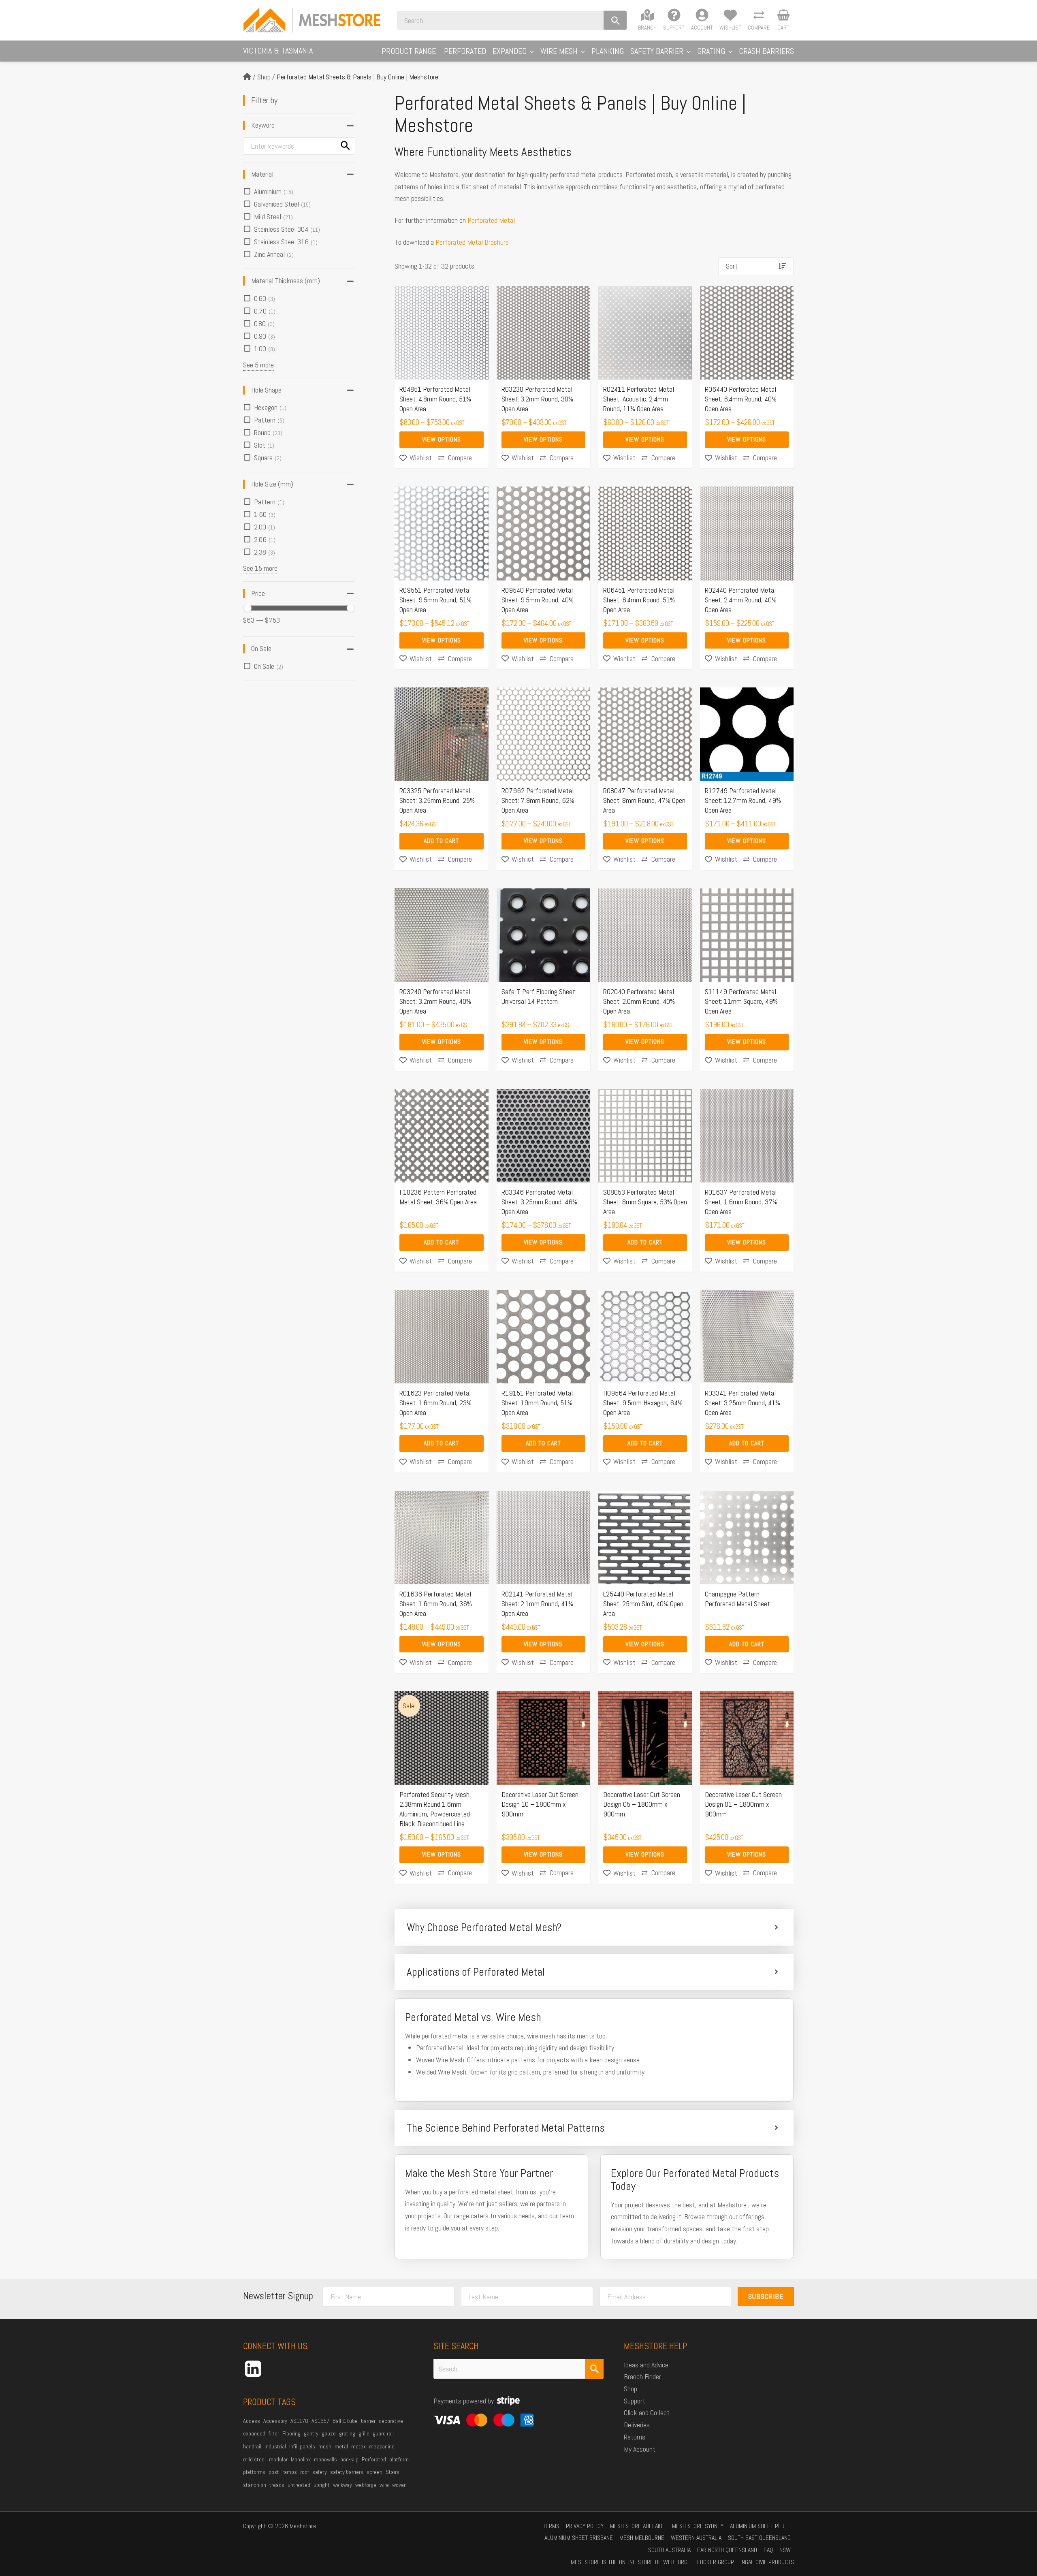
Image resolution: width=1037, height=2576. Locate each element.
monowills (325, 2459)
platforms (254, 2472)
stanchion (255, 2485)
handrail (252, 2446)
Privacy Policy (585, 2526)
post (274, 2472)
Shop (264, 77)
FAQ (768, 2550)
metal (341, 2446)
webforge (366, 2485)
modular (278, 2459)
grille (364, 2433)
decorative (391, 2421)
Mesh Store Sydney (698, 2526)
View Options (442, 439)
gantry (311, 2433)
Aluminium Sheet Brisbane (579, 2538)
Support (635, 2401)
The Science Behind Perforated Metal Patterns (506, 2128)
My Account (640, 2449)
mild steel (254, 2459)
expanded (254, 2433)
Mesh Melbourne (642, 2538)
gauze (329, 2433)
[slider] (248, 608)
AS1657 (320, 2421)
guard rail (383, 2433)
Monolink (301, 2459)
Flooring (291, 2433)
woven (399, 2485)
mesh (325, 2446)
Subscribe (766, 2296)
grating (347, 2433)
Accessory (275, 2421)
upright (322, 2485)
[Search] (615, 20)
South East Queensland (759, 2538)
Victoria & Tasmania (278, 51)
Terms (551, 2526)
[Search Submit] (594, 2369)
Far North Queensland (727, 2550)
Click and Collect (647, 2413)
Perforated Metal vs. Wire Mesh (473, 2017)
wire (384, 2485)
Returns (635, 2437)
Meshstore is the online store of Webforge (631, 2562)
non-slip (349, 2459)
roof (305, 2472)
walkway (342, 2485)
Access (252, 2421)
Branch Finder (642, 2376)
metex (358, 2446)
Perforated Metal (491, 220)
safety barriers (347, 2472)
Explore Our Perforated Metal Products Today (695, 2180)
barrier (368, 2421)
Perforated (374, 2459)
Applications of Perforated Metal (476, 1972)
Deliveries (637, 2425)
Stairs (393, 2472)
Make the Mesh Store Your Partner (479, 2173)
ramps (290, 2472)
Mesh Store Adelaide (638, 2526)
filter (274, 2433)
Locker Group (716, 2562)
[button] (530, 51)
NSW (785, 2550)
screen (374, 2472)
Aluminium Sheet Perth (760, 2526)
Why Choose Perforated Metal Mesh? (484, 1927)
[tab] (594, 1927)
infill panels (302, 2446)
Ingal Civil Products (767, 2562)
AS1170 (299, 2421)
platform (399, 2459)
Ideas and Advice (646, 2365)
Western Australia (696, 2538)
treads (277, 2485)
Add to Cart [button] (441, 841)
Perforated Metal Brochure (472, 242)
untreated (299, 2485)
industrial (275, 2446)
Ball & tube (345, 2421)
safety (320, 2472)
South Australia (669, 2550)
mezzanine (382, 2446)
